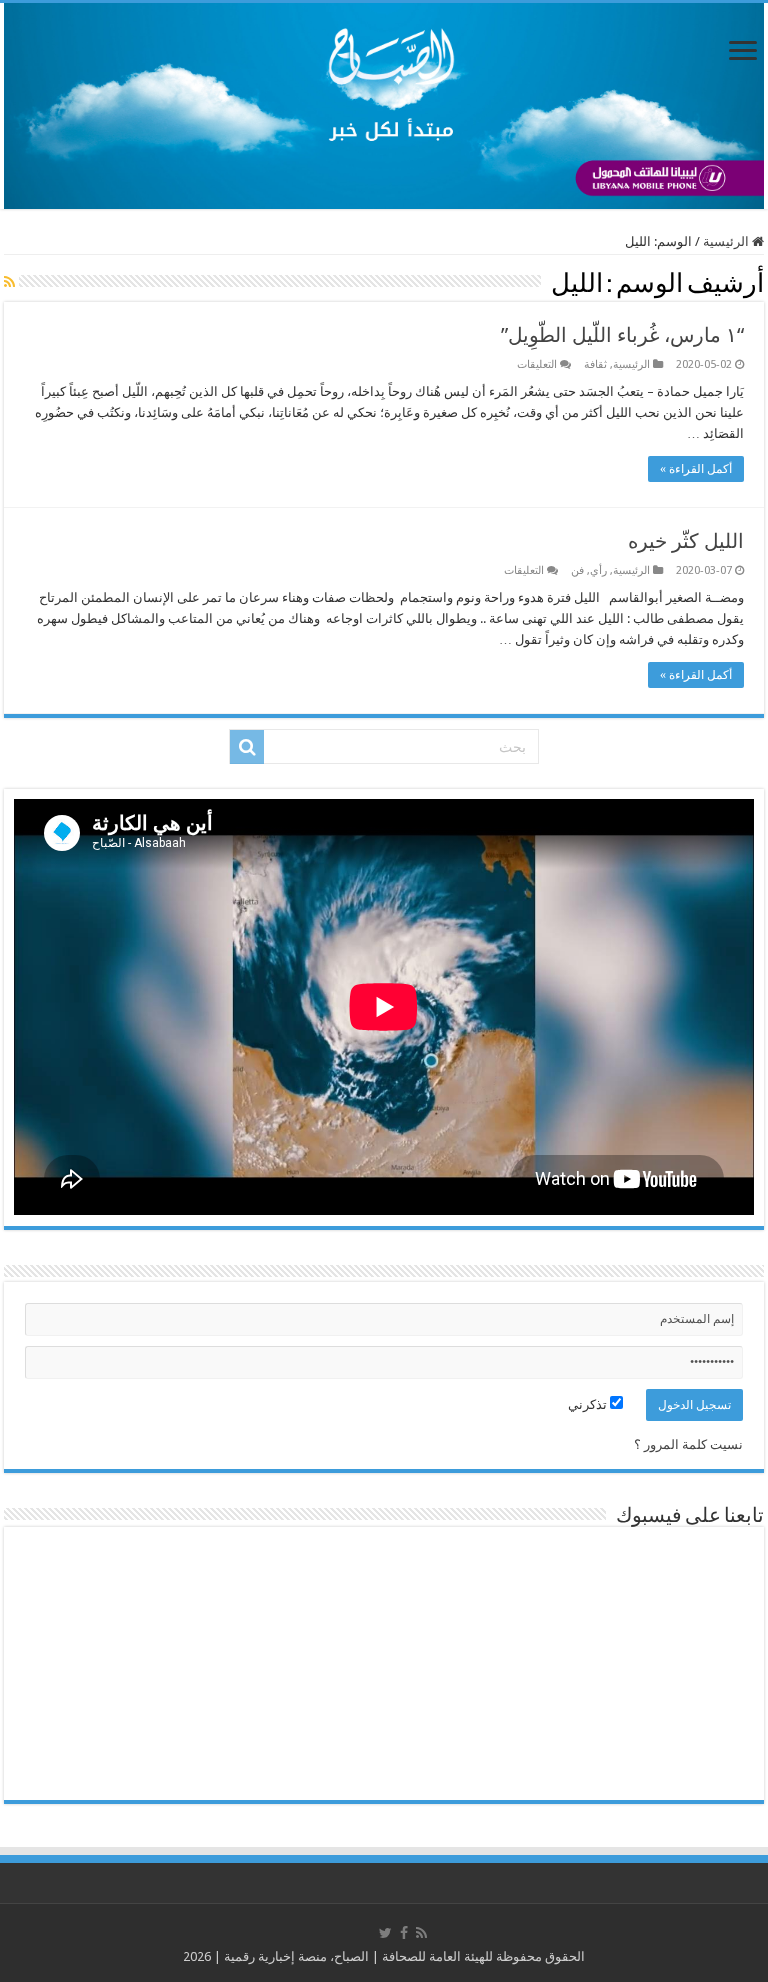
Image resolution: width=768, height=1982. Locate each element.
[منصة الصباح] (384, 106)
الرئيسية (727, 241)
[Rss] (421, 1933)
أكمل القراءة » (696, 469)
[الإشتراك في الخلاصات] (9, 282)
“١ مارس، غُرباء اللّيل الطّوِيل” (622, 335)
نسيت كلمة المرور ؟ (688, 1444)
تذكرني (589, 1404)
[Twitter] (385, 1933)
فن (577, 570)
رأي (598, 570)
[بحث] (247, 747)
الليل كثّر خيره (686, 541)
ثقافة (595, 364)
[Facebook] (404, 1933)
